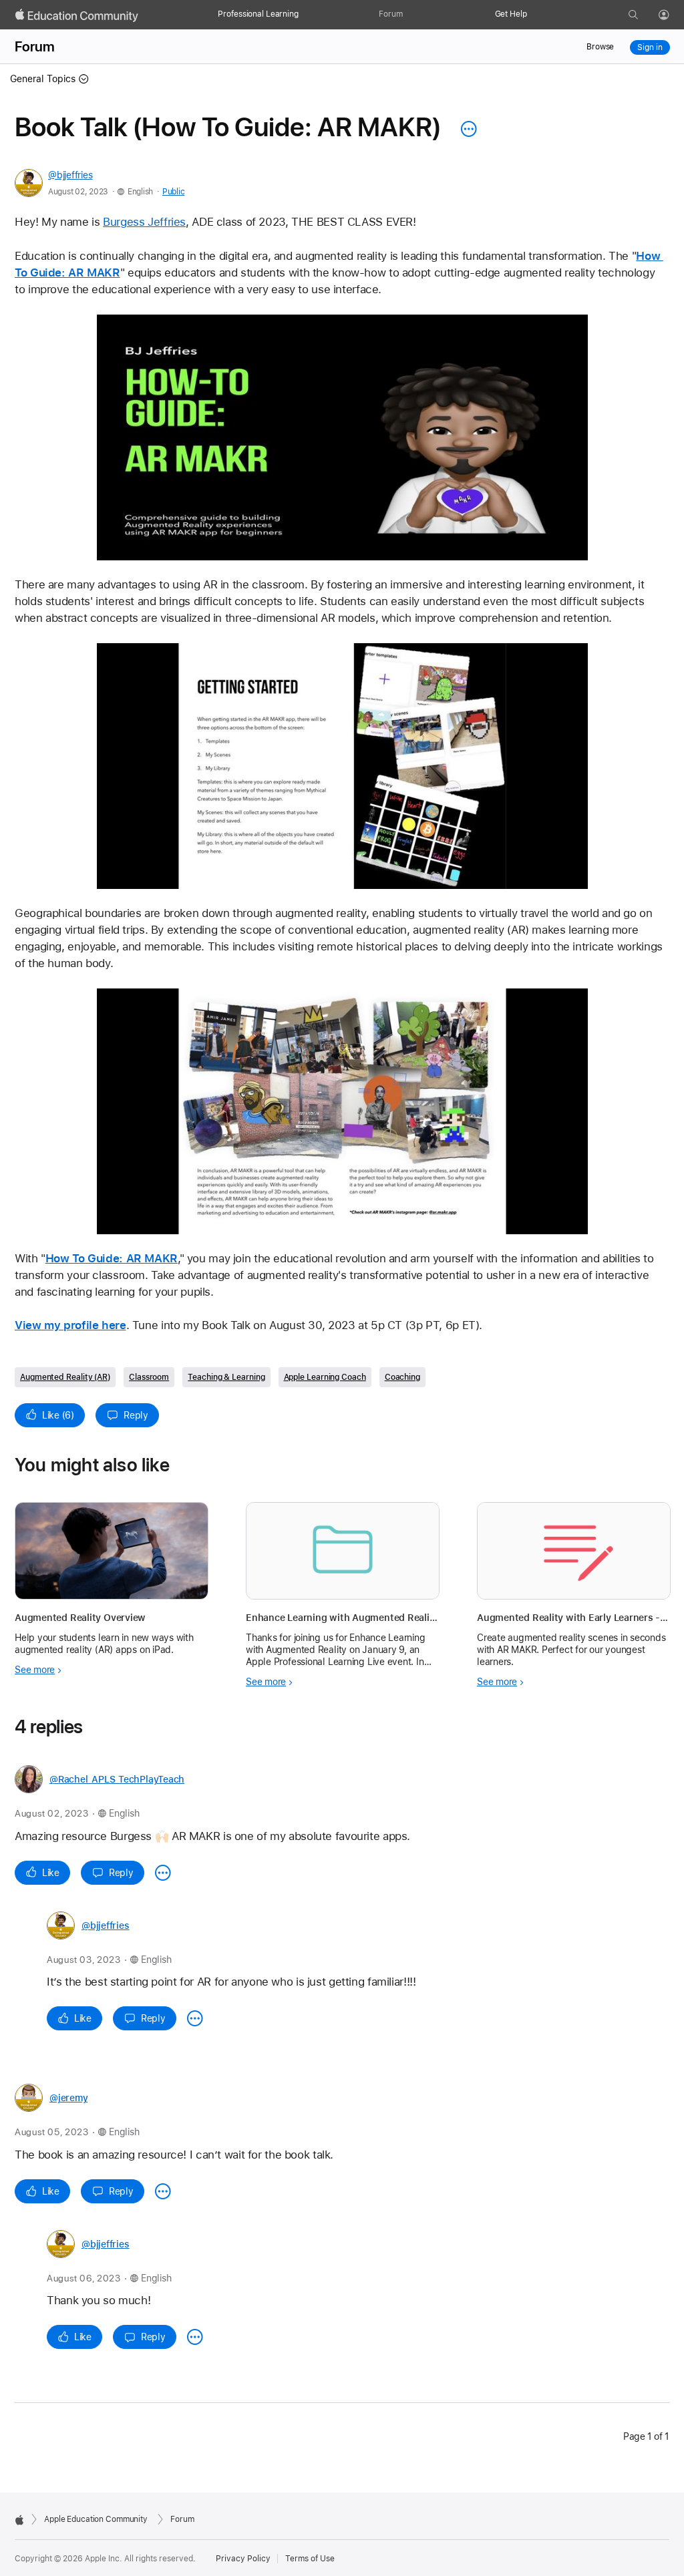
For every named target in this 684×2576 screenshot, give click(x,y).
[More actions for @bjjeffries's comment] (195, 2018)
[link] (342, 437)
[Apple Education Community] (77, 15)
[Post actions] (466, 129)
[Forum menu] (409, 15)
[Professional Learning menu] (305, 15)
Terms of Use (310, 2559)
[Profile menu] (673, 15)
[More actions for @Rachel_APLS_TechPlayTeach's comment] (163, 1873)
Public (173, 192)
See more (35, 1670)
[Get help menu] (534, 15)
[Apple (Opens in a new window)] (19, 2520)
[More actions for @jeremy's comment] (163, 2191)
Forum (390, 14)
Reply (136, 1415)
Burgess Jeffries (144, 222)
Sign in (650, 47)
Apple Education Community (96, 2519)
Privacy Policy (243, 2559)
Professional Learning (258, 14)
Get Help (511, 14)
